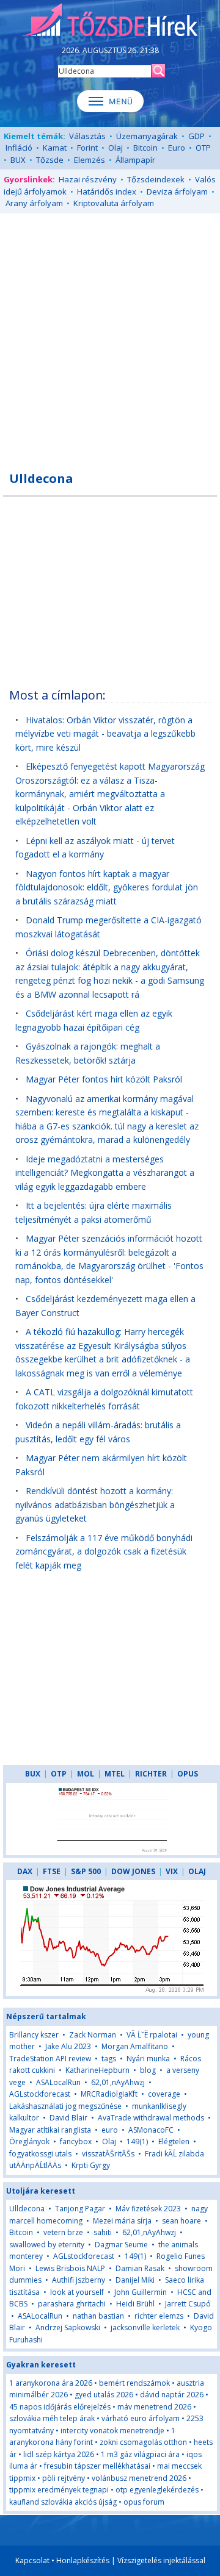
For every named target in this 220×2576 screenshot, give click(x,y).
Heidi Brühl (135, 2304)
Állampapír (135, 160)
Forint (87, 148)
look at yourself (77, 2292)
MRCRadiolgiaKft (109, 2094)
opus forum (144, 2502)
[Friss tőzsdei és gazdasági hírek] (110, 21)
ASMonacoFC (151, 2130)
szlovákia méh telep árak (52, 2418)
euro (111, 2130)
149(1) (137, 2141)
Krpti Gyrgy (91, 2165)
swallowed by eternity (47, 2245)
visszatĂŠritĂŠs (108, 2154)
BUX (18, 160)
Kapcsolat (32, 2560)
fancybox (76, 2141)
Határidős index (107, 191)
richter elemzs (159, 2316)
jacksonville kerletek (145, 2327)
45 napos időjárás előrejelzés (60, 2407)
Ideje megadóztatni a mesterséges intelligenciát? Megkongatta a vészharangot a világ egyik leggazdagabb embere (105, 1173)
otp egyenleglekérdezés (157, 2490)
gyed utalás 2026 (104, 2395)
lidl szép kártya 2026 (59, 2454)
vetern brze (63, 2232)
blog (148, 2070)
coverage (164, 2094)
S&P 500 (86, 1871)
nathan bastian (98, 2316)
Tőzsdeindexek (156, 179)
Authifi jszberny (79, 2280)
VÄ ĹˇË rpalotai (152, 2035)
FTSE (52, 1871)
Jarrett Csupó (188, 2304)
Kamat (55, 148)
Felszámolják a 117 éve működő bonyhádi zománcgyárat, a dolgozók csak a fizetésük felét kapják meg (104, 1551)
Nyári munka (148, 2059)
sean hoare (182, 2221)
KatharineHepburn (97, 2070)
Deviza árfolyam (177, 191)
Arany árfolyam (34, 203)
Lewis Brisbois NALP (70, 2268)
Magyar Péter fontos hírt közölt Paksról (104, 1079)
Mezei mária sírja (122, 2221)
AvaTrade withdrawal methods (151, 2118)
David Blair (68, 2118)
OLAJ (197, 1871)
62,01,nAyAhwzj (118, 2082)
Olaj (116, 148)
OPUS (188, 1774)
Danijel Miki (135, 2280)
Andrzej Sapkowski (68, 2327)
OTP (203, 148)
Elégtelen (174, 2141)
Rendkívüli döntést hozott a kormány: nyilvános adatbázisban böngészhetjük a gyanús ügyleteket (95, 1504)
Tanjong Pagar (80, 2209)
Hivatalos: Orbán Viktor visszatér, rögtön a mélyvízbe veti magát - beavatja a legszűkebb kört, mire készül (105, 734)
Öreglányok (29, 2141)
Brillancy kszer (34, 2035)
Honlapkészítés (83, 2560)
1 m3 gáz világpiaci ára (140, 2454)
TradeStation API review (50, 2059)
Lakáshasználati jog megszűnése (65, 2106)
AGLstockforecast (40, 2094)
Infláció (19, 148)
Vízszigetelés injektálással (161, 2560)
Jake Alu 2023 (68, 2046)
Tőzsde (50, 160)
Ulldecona (27, 2209)
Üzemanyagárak (147, 136)
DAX (25, 1871)
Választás (87, 136)
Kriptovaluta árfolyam (114, 203)
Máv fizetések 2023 (148, 2209)
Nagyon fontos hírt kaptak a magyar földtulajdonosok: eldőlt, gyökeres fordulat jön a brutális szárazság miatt (107, 887)
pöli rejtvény (64, 2478)
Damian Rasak (140, 2268)
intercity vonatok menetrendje (112, 2431)
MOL (86, 1774)
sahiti (103, 2232)
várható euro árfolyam (141, 2418)
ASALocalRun (58, 2082)
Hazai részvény (88, 179)
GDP (196, 136)
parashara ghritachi (72, 2304)
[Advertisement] (110, 335)
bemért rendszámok (134, 2383)
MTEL (115, 1774)
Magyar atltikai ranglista (50, 2130)
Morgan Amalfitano (135, 2046)
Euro (177, 148)
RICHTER (151, 1774)
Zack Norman (93, 2035)
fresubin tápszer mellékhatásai (97, 2466)
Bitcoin (145, 148)
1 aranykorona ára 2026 (51, 2383)
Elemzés (90, 160)
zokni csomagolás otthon (143, 2442)
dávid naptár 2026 (172, 2395)
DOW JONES (133, 1871)
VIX (172, 1871)
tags (109, 2059)
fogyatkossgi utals (40, 2154)
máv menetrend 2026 (154, 2407)
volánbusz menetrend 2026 (139, 2478)
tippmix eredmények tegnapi (59, 2490)
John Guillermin (141, 2292)
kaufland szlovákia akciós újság (63, 2502)
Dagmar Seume (121, 2245)
